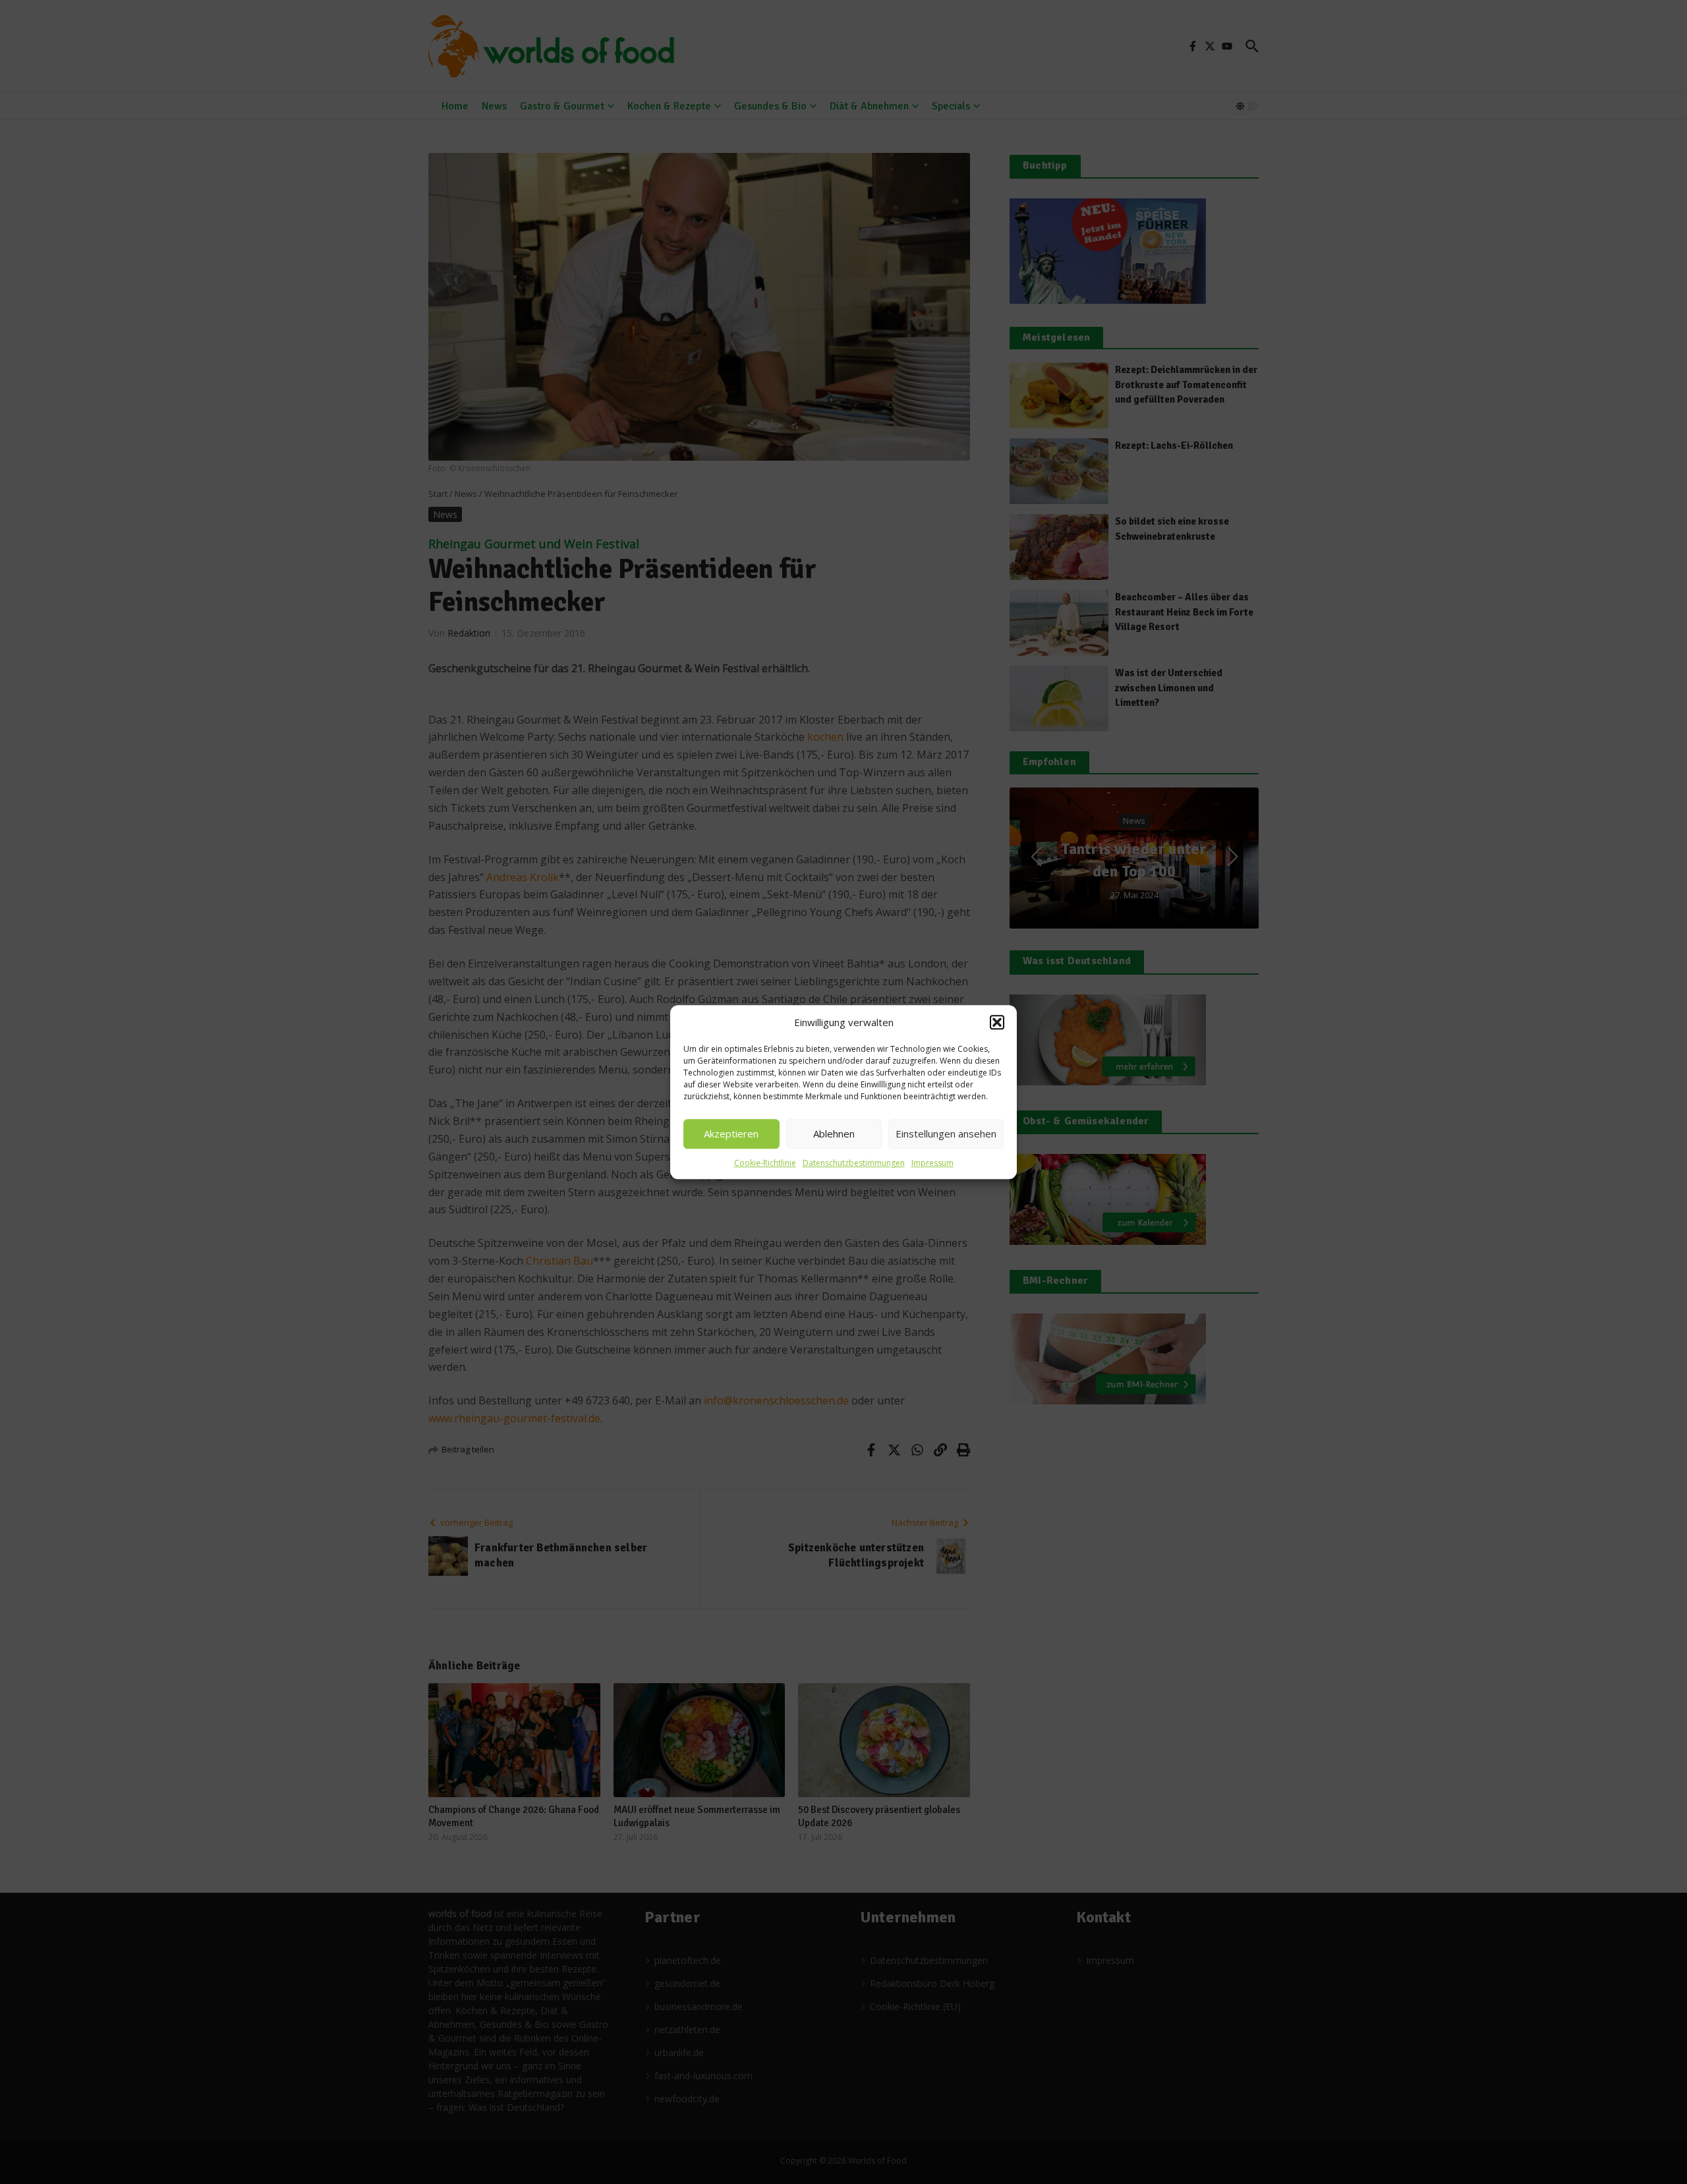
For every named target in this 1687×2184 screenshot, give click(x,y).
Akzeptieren (731, 1134)
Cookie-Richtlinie (765, 1163)
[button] (997, 1023)
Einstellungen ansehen (946, 1134)
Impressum (932, 1163)
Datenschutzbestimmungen (854, 1163)
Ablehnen (834, 1134)
